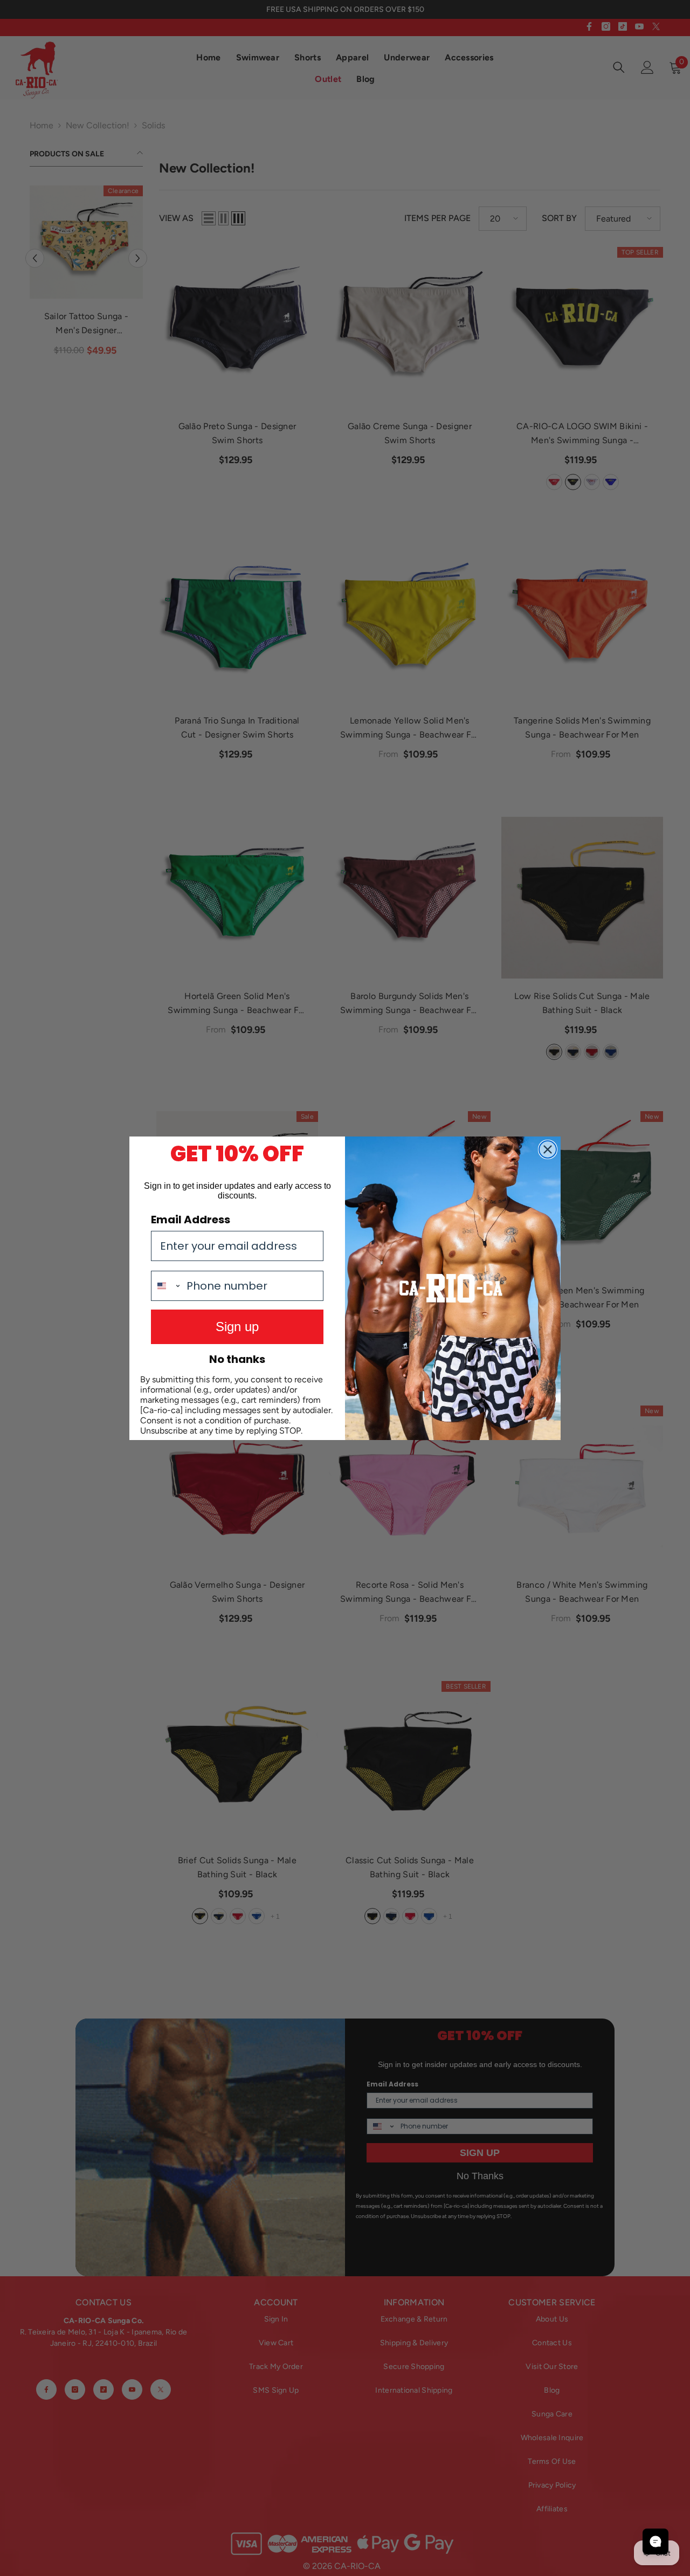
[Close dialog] (548, 1149)
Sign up (237, 1327)
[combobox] (166, 1286)
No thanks (237, 1359)
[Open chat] (655, 2541)
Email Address (191, 1220)
